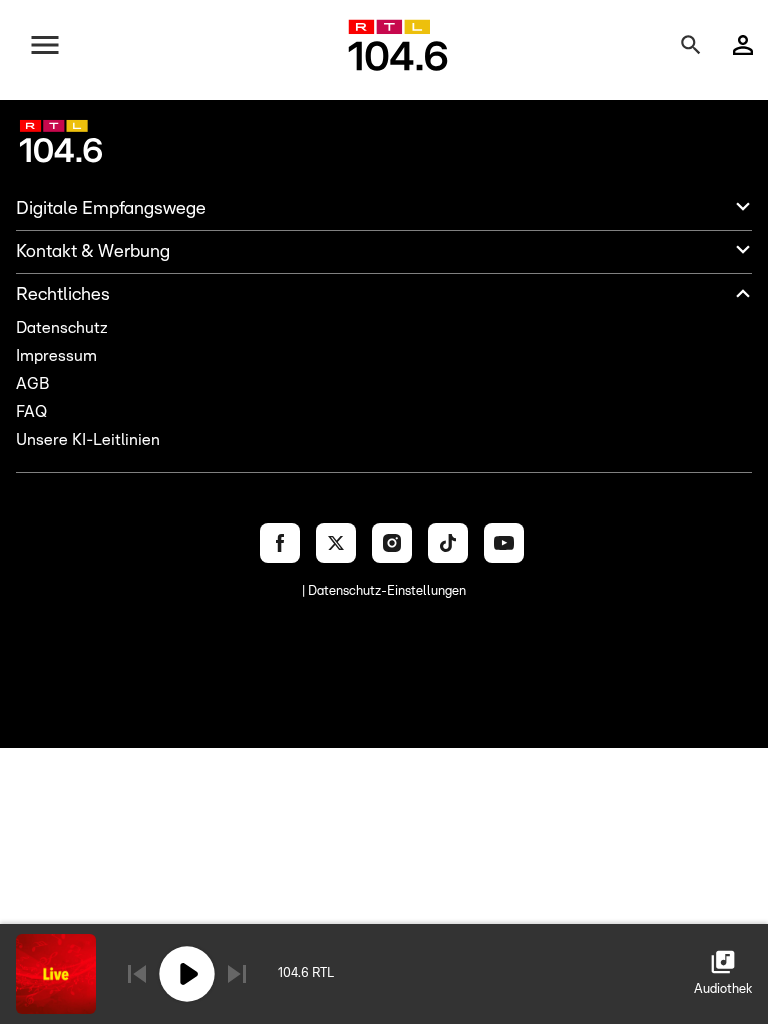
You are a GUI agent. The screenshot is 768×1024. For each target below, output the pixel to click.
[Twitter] (336, 543)
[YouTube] (504, 543)
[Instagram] (392, 543)
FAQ (31, 412)
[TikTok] (448, 543)
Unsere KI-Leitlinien (88, 440)
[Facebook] (280, 543)
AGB (32, 384)
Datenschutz (62, 328)
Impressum (56, 356)
